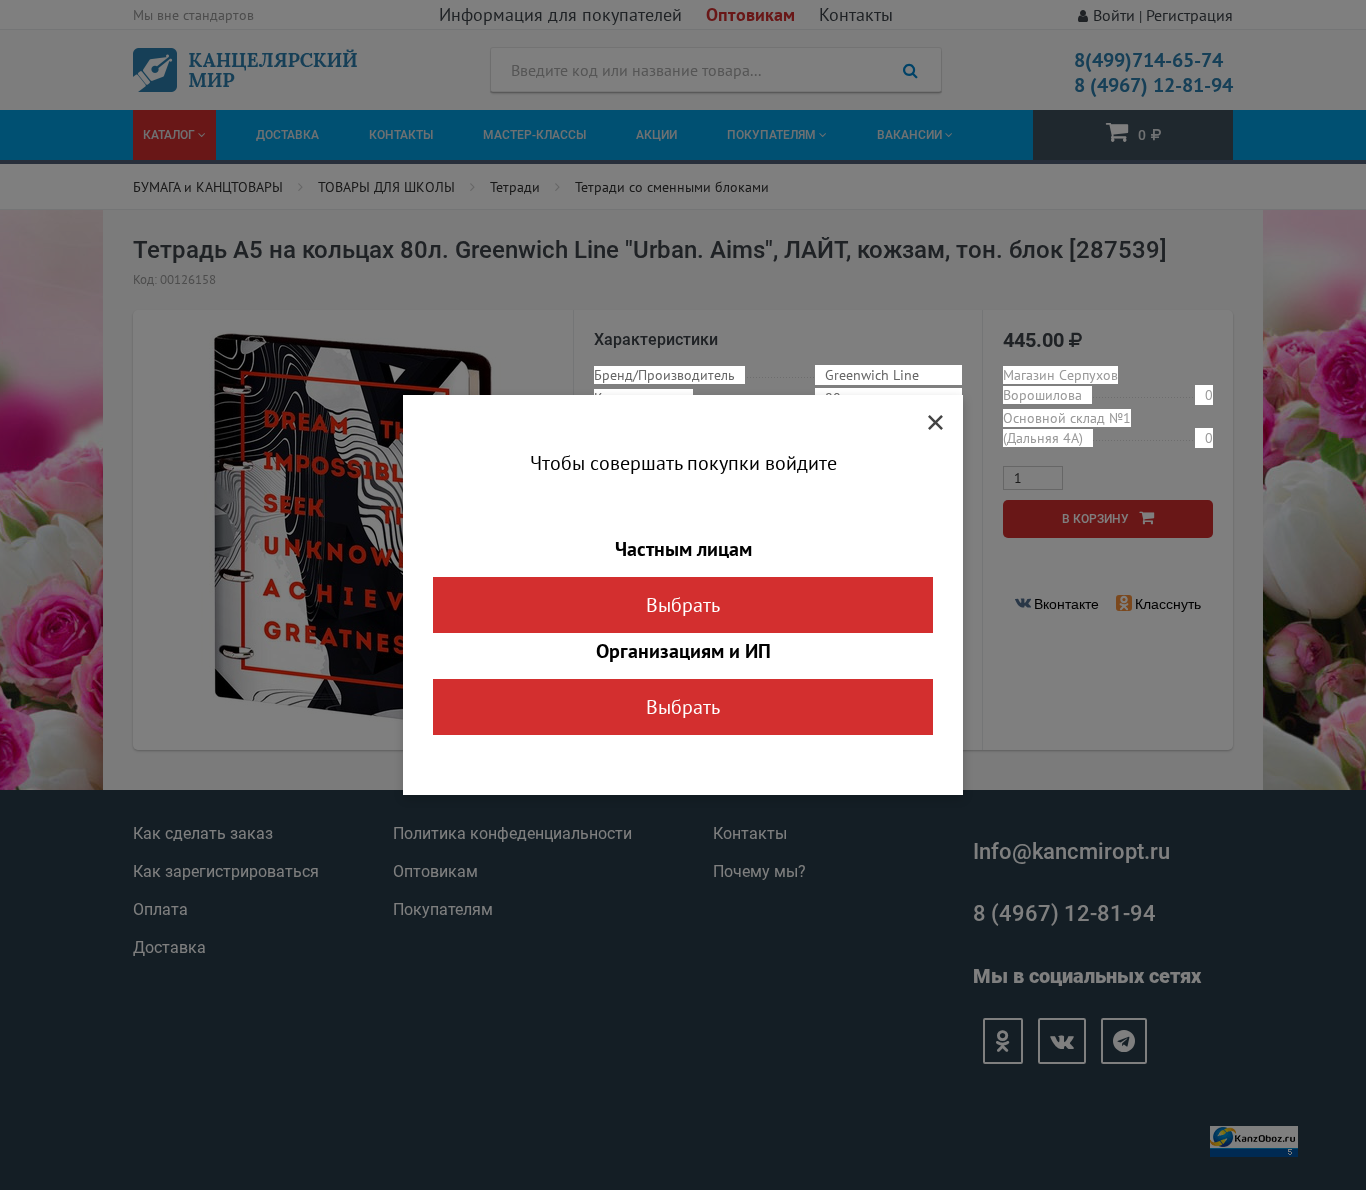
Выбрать (683, 605)
